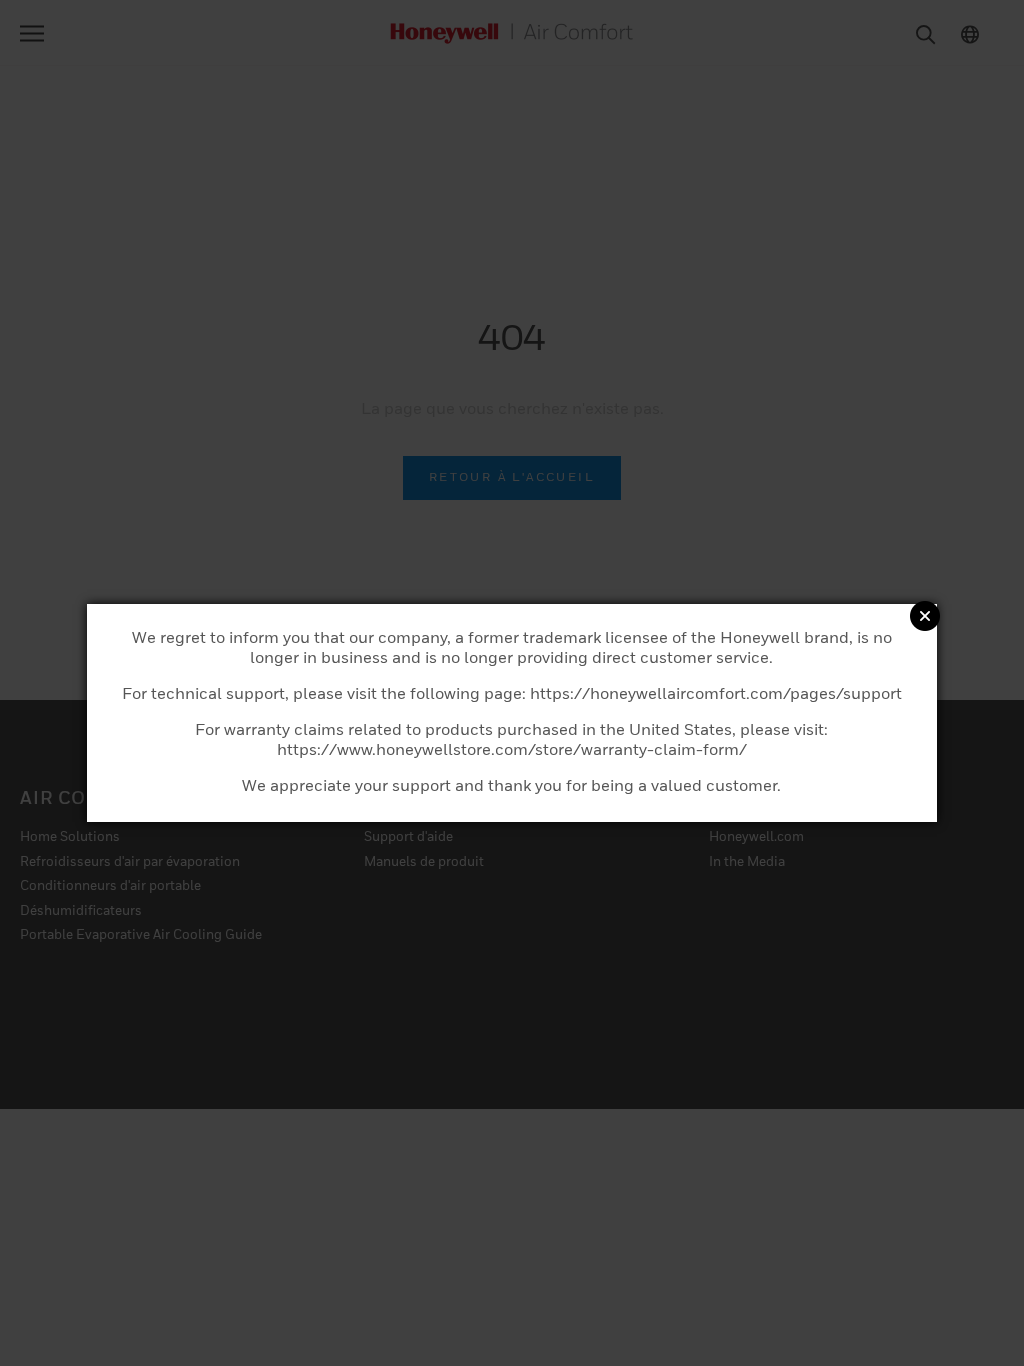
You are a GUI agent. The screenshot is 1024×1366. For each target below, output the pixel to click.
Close (925, 616)
